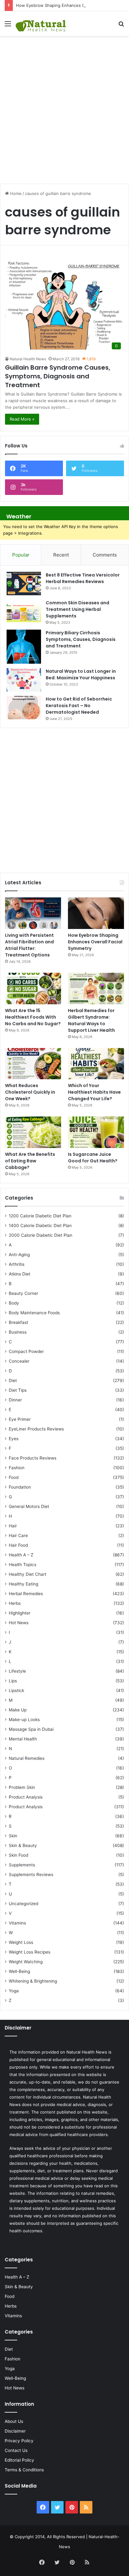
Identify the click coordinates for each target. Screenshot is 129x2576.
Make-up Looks (24, 1720)
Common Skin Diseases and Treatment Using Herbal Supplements (77, 609)
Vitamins (17, 1923)
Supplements (22, 1865)
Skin (13, 1836)
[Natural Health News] (41, 24)
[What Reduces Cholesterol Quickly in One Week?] (33, 1064)
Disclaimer (15, 2431)
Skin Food (18, 1855)
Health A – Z (21, 1555)
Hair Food (18, 1545)
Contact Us (16, 2450)
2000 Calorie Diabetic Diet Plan (41, 1235)
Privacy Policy (19, 2441)
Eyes (14, 1439)
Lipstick (16, 1690)
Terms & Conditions (24, 2470)
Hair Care (18, 1535)
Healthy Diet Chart (28, 1574)
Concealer (19, 1361)
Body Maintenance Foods (34, 1313)
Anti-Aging (19, 1255)
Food (14, 1477)
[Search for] (121, 26)
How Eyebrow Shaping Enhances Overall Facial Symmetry (72, 5)
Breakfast (18, 1322)
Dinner (15, 1400)
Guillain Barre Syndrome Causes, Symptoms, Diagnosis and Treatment (58, 376)
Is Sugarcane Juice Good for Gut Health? (93, 1158)
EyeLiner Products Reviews (36, 1429)
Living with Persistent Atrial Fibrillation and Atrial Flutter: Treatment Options (29, 945)
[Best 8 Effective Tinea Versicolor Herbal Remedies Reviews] (24, 584)
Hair (13, 1526)
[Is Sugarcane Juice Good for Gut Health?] (96, 1132)
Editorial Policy (19, 2460)
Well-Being (19, 1971)
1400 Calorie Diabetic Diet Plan (40, 1226)
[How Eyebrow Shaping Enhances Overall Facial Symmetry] (96, 913)
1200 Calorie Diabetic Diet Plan (40, 1216)
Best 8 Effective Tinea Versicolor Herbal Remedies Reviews (83, 578)
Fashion (17, 1468)
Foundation (20, 1487)
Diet (13, 1380)
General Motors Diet (29, 1506)
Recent (61, 555)
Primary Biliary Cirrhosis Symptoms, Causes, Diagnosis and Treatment (81, 639)
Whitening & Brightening (33, 1981)
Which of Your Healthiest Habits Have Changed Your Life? (94, 1092)
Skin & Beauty (23, 1845)
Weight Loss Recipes (30, 1952)
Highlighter (20, 1613)
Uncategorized (23, 1904)
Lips (13, 1681)
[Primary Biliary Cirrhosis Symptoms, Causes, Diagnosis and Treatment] (24, 647)
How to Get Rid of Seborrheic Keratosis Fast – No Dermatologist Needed (79, 706)
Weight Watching (26, 1962)
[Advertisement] (64, 107)
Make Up (18, 1710)
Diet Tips (18, 1390)
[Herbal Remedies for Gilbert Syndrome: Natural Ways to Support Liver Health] (96, 988)
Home (15, 193)
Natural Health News (28, 359)
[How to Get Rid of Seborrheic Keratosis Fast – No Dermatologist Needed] (24, 708)
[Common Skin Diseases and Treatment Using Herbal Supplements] (24, 611)
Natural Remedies (27, 1758)
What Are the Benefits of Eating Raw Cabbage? (30, 1161)
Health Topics (23, 1565)
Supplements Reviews (31, 1875)
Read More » (22, 419)
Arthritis (17, 1264)
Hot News (19, 1623)
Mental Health (23, 1739)
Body (14, 1303)
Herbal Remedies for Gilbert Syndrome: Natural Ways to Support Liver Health (91, 1020)
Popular (21, 555)
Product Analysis (26, 1797)
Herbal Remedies (26, 1594)
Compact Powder (26, 1351)
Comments (105, 555)
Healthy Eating (23, 1584)
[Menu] (8, 26)
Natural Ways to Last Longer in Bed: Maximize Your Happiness (81, 674)
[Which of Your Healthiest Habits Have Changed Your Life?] (96, 1064)
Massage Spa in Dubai (31, 1729)
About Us (14, 2421)
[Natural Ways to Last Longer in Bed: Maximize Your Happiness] (24, 680)
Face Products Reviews (33, 1458)
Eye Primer (20, 1419)
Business (18, 1332)
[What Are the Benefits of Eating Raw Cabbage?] (33, 1132)
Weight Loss (21, 1942)
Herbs (15, 1603)
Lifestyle (17, 1671)
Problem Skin (22, 1787)
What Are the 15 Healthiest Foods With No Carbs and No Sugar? (33, 1017)
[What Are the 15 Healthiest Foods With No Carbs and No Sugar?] (33, 988)
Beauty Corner (23, 1293)
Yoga (14, 1991)
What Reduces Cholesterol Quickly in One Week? (30, 1092)
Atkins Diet (20, 1274)
